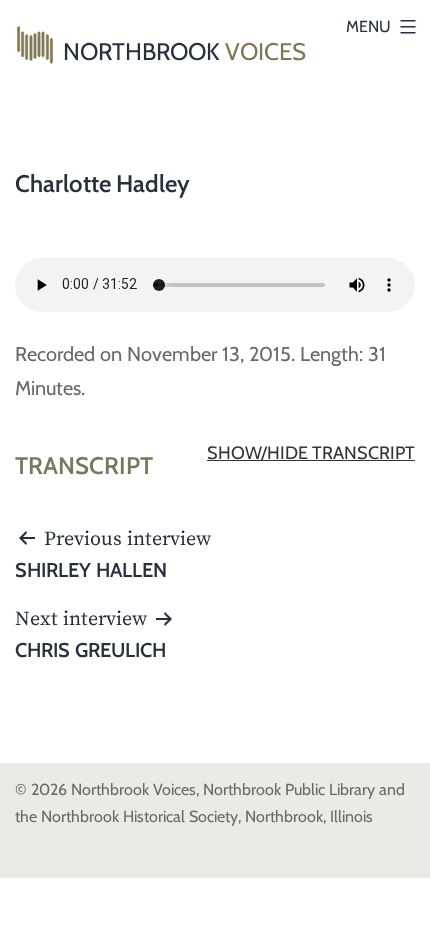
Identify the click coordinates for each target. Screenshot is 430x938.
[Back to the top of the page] (400, 908)
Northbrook (184, 51)
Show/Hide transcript (311, 453)
